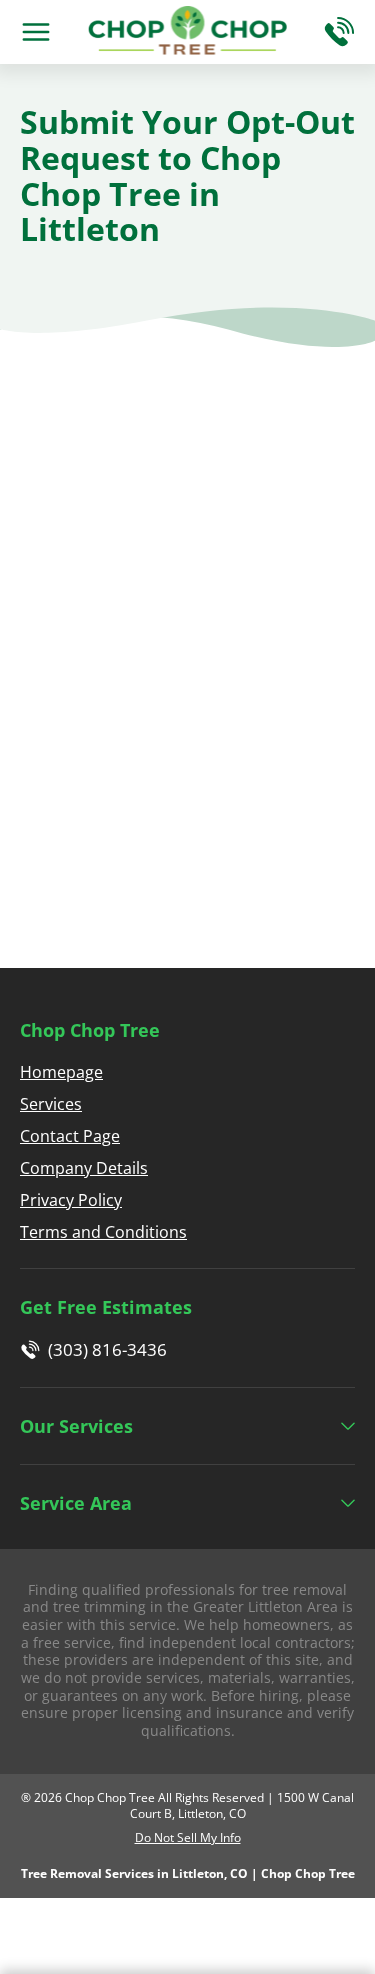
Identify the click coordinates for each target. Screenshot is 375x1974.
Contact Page (70, 1136)
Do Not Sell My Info (188, 1838)
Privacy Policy (71, 1200)
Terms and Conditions (103, 1232)
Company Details (84, 1168)
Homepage (61, 1072)
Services (51, 1104)
